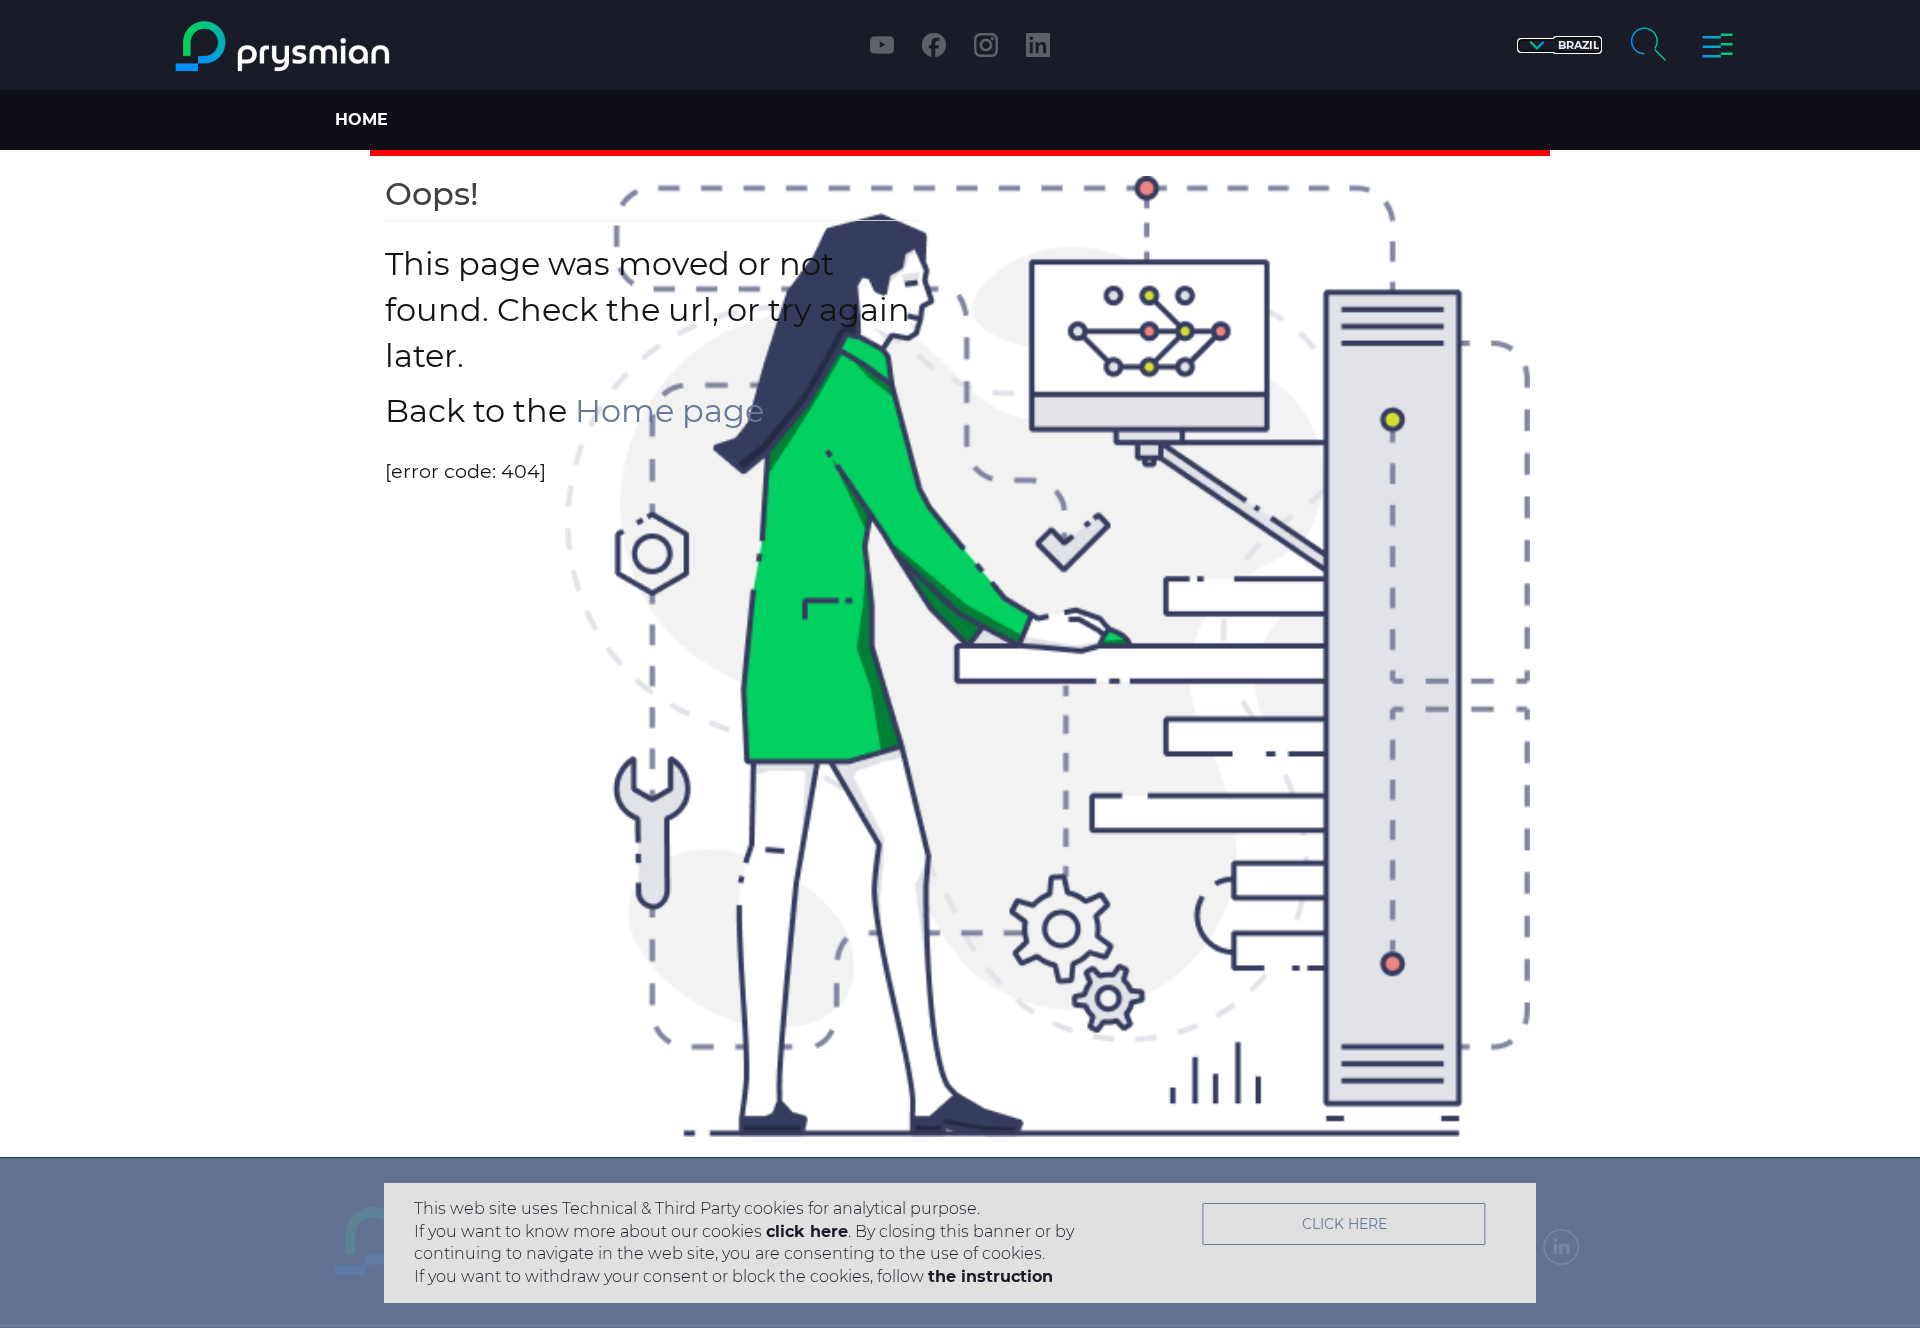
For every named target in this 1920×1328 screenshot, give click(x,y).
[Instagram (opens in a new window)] (986, 45)
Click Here (1344, 1224)
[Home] (363, 46)
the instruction (990, 1276)
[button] (1559, 45)
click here (807, 1231)
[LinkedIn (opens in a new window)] (1038, 45)
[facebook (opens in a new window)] (934, 45)
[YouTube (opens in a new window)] (882, 45)
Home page (669, 410)
